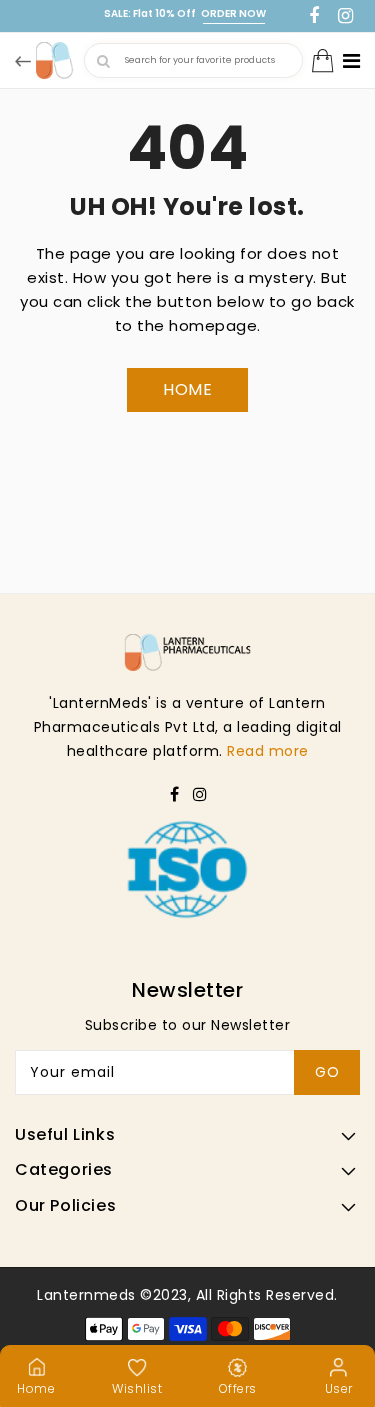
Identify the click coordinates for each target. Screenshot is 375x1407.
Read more (268, 751)
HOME (187, 389)
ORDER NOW (233, 13)
